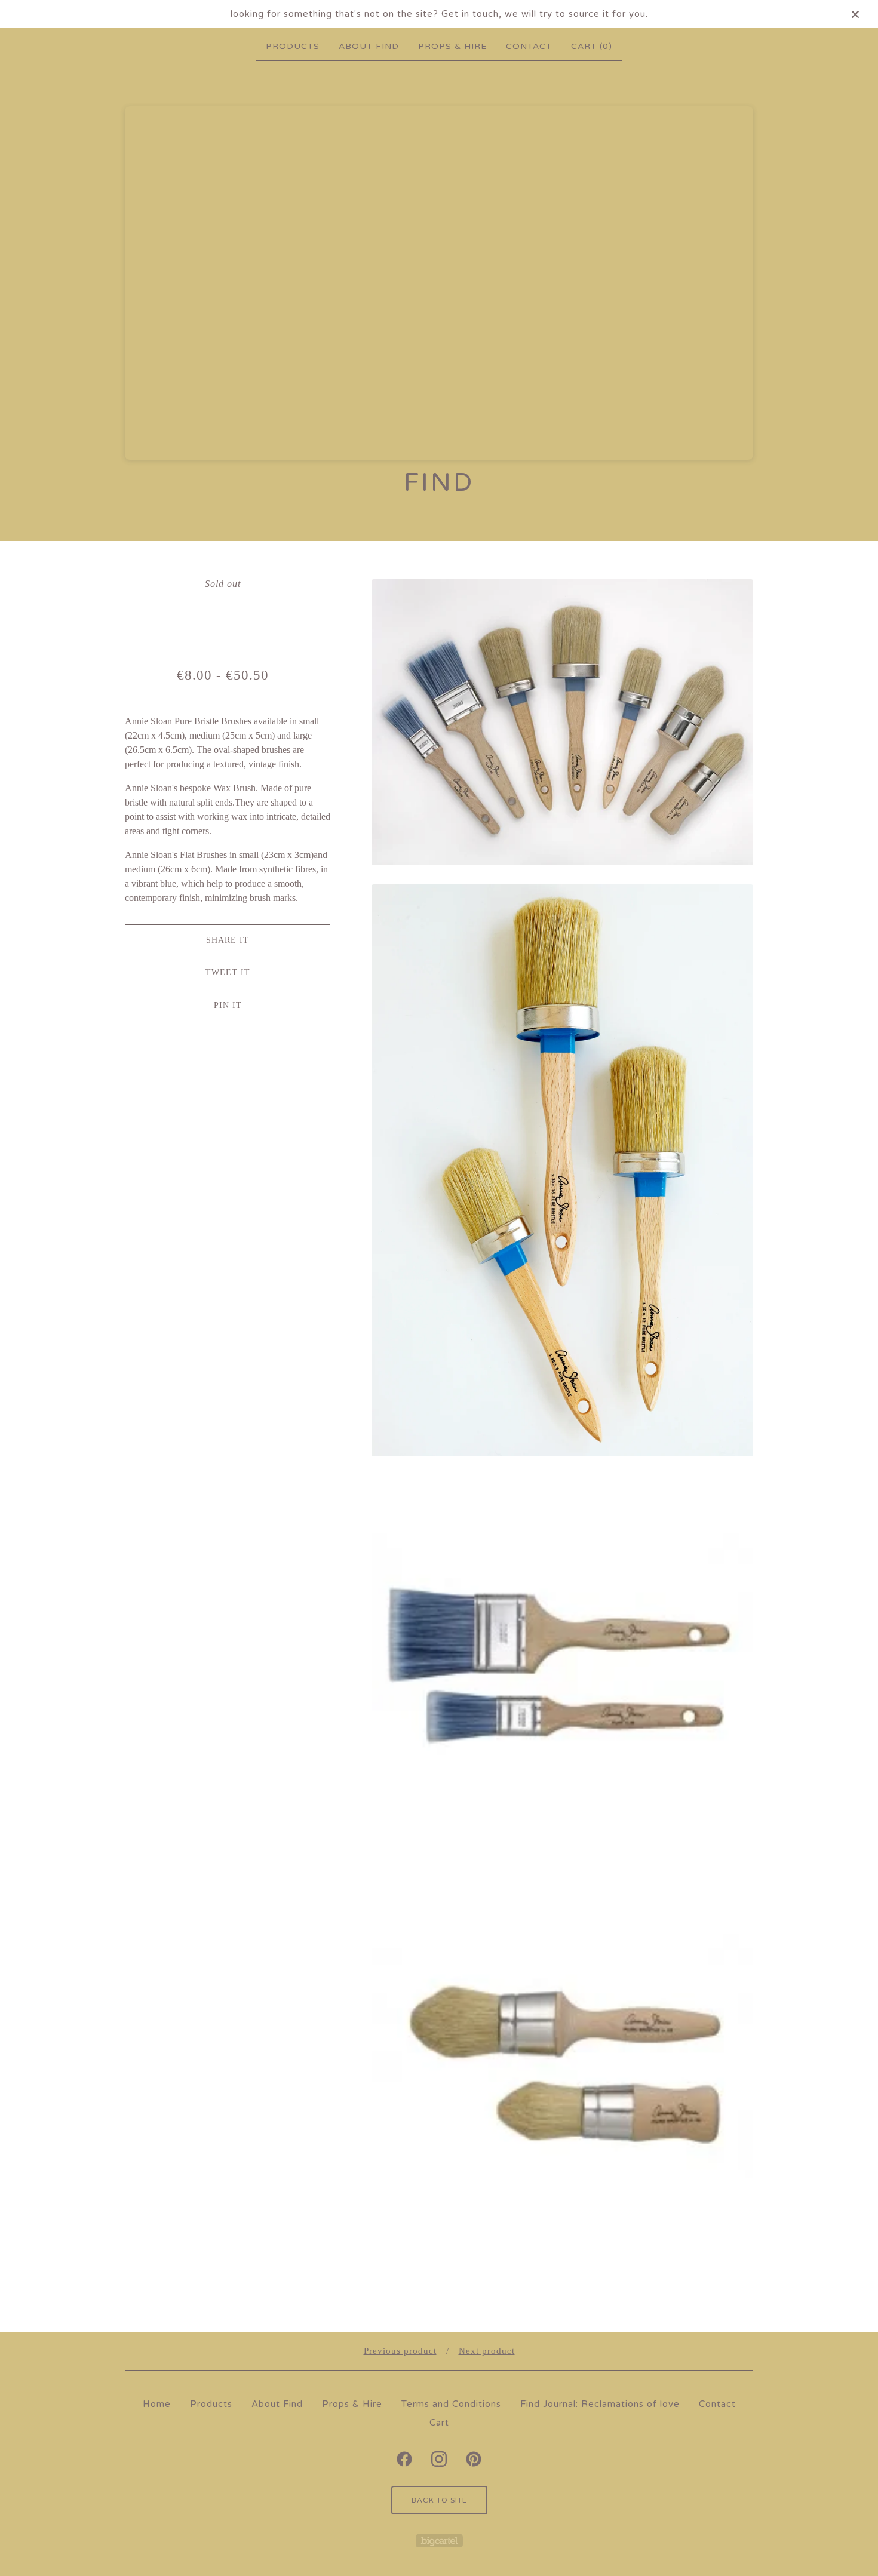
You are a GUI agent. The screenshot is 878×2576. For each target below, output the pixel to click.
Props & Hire (452, 46)
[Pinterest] (474, 2459)
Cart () (592, 46)
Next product (487, 2351)
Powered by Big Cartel (439, 2540)
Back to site (439, 2500)
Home (157, 2404)
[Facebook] (404, 2459)
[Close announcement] (855, 14)
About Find (369, 46)
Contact (529, 46)
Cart (439, 2423)
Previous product (400, 2351)
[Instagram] (439, 2459)
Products (293, 46)
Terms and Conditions (451, 2404)
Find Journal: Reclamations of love (600, 2404)
